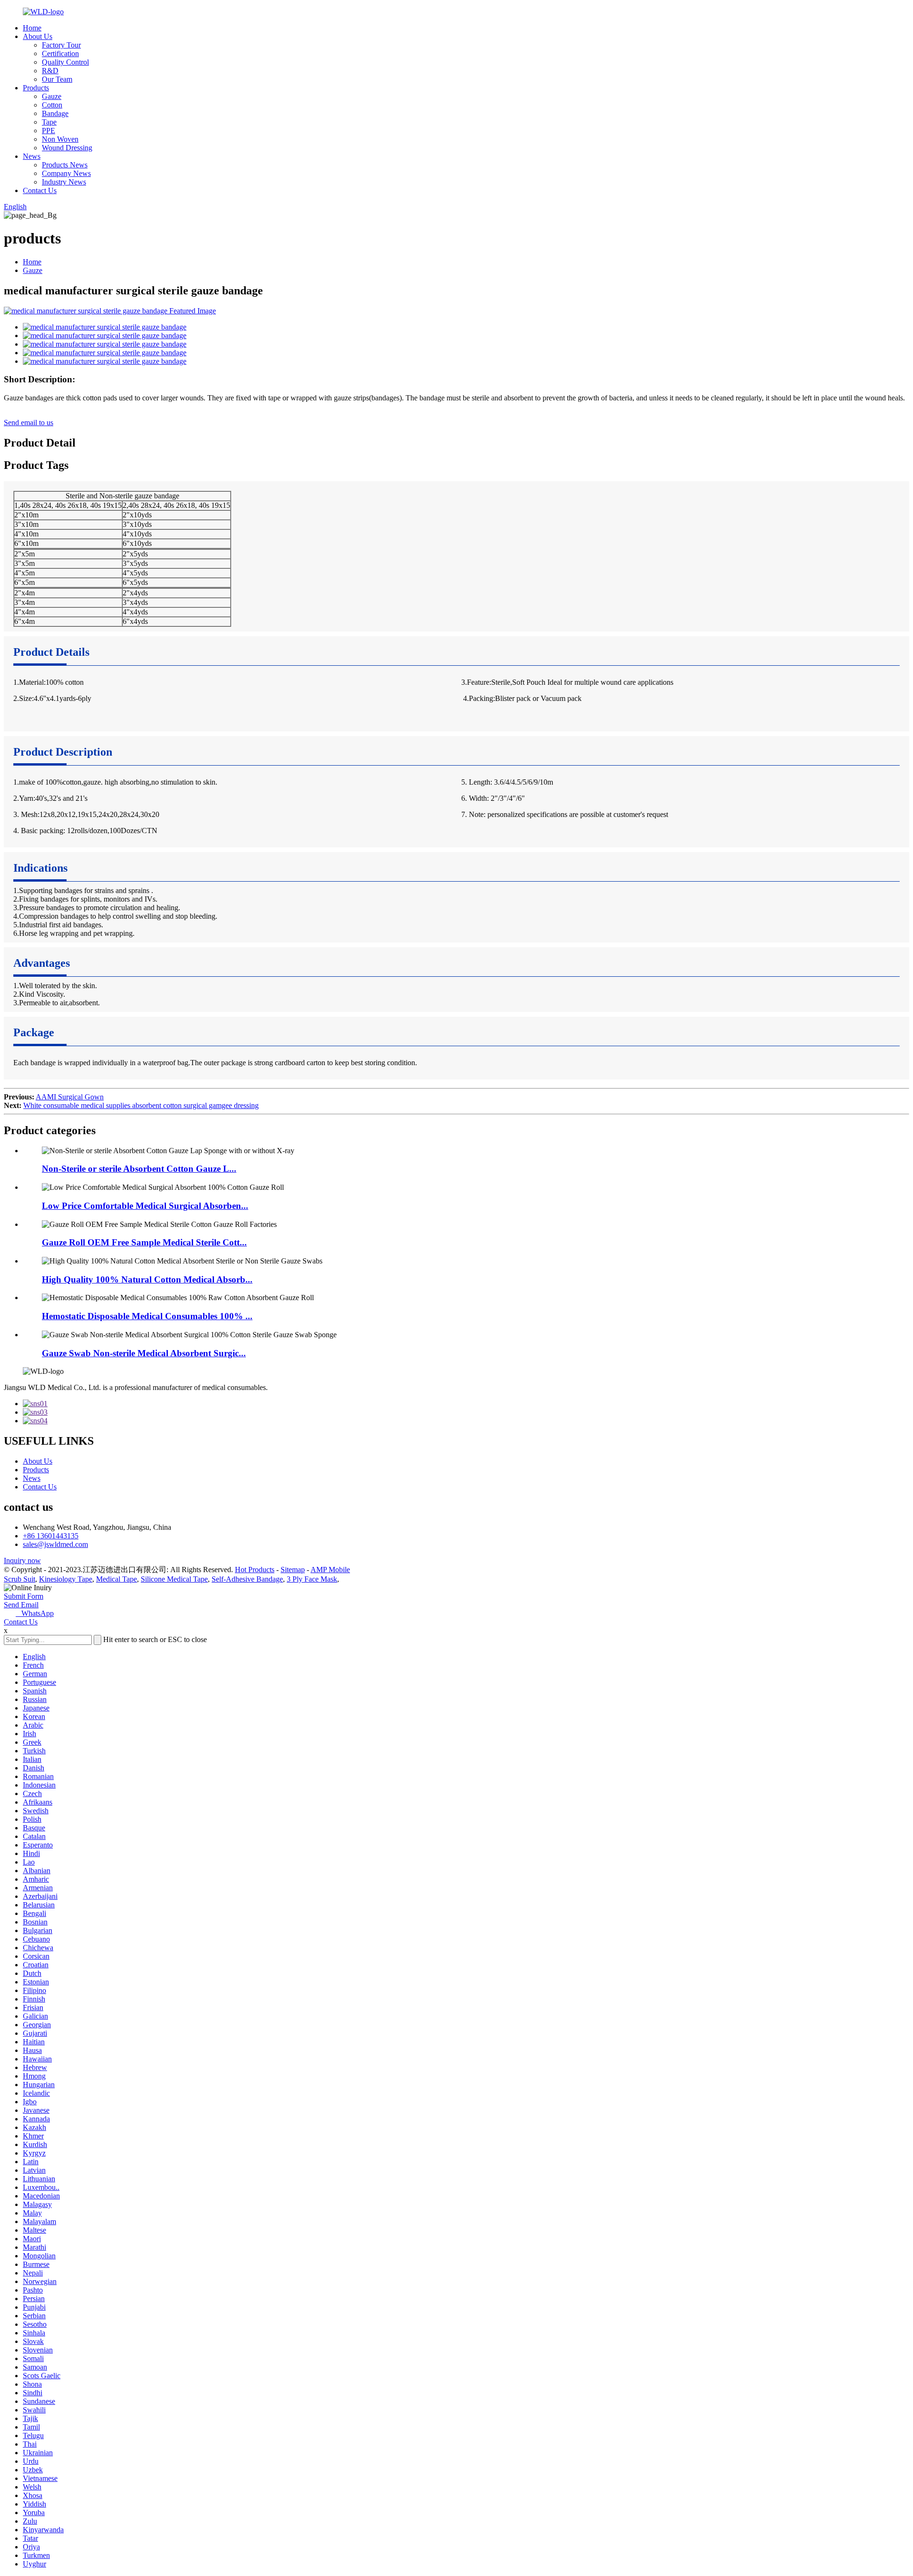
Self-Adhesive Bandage (247, 1579)
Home (32, 28)
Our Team (57, 79)
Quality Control (65, 62)
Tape (49, 122)
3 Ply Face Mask (312, 1579)
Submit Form (24, 1596)
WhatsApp (35, 1613)
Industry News (64, 182)
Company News (66, 173)
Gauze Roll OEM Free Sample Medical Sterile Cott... (144, 1242)
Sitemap (293, 1570)
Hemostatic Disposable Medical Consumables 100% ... (147, 1316)
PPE (49, 131)
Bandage (55, 113)
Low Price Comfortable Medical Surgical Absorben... (145, 1206)
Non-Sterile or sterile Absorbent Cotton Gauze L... (139, 1169)
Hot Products (255, 1570)
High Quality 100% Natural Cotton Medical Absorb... (147, 1279)
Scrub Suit (19, 1579)
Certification (60, 53)
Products (36, 88)
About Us (38, 36)
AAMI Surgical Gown (70, 1097)
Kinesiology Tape (66, 1579)
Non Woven (60, 139)
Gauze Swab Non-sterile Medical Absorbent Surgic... (144, 1353)
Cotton (52, 105)
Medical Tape (117, 1579)
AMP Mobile (330, 1570)
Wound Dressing (67, 148)
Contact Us (40, 190)
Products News (65, 165)
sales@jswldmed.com (55, 1544)
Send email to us (29, 423)
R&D (50, 71)
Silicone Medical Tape (174, 1579)
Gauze (52, 96)
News (32, 156)
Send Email (21, 1605)
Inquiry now (22, 1560)
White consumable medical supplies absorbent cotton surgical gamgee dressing (141, 1105)
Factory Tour (61, 45)
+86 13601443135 (51, 1536)
